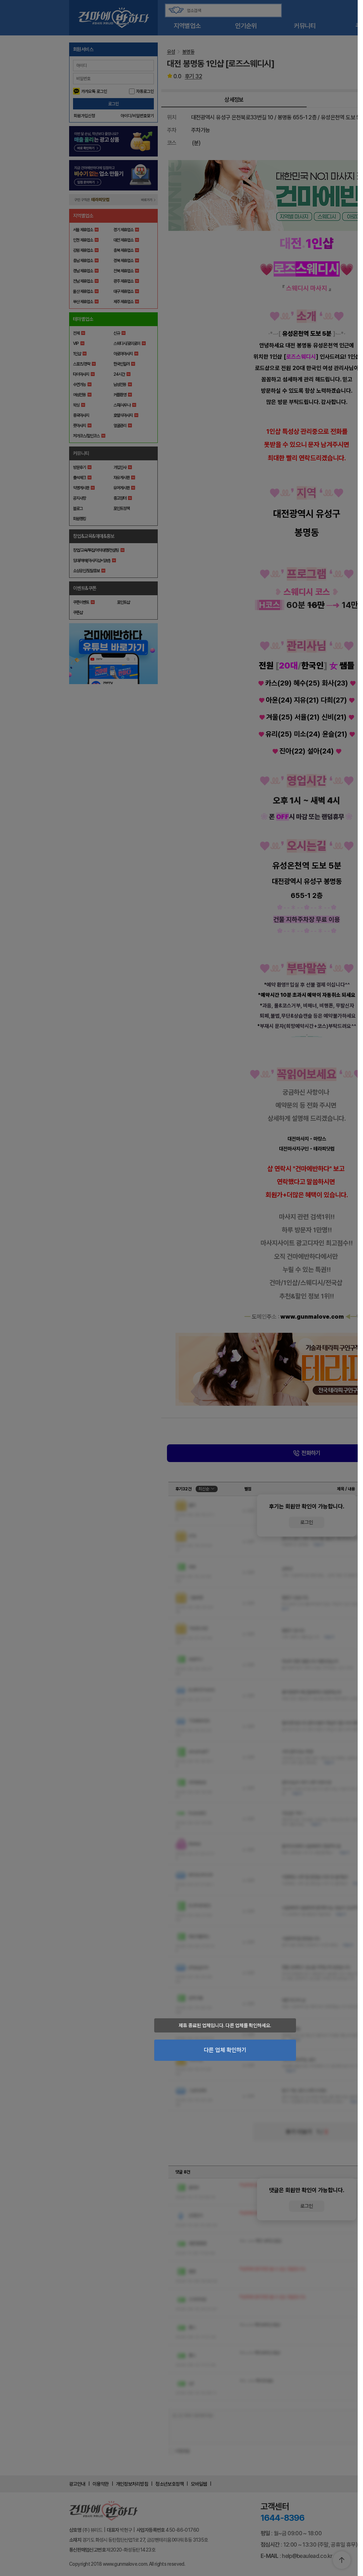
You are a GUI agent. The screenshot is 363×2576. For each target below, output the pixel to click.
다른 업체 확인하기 (225, 2050)
